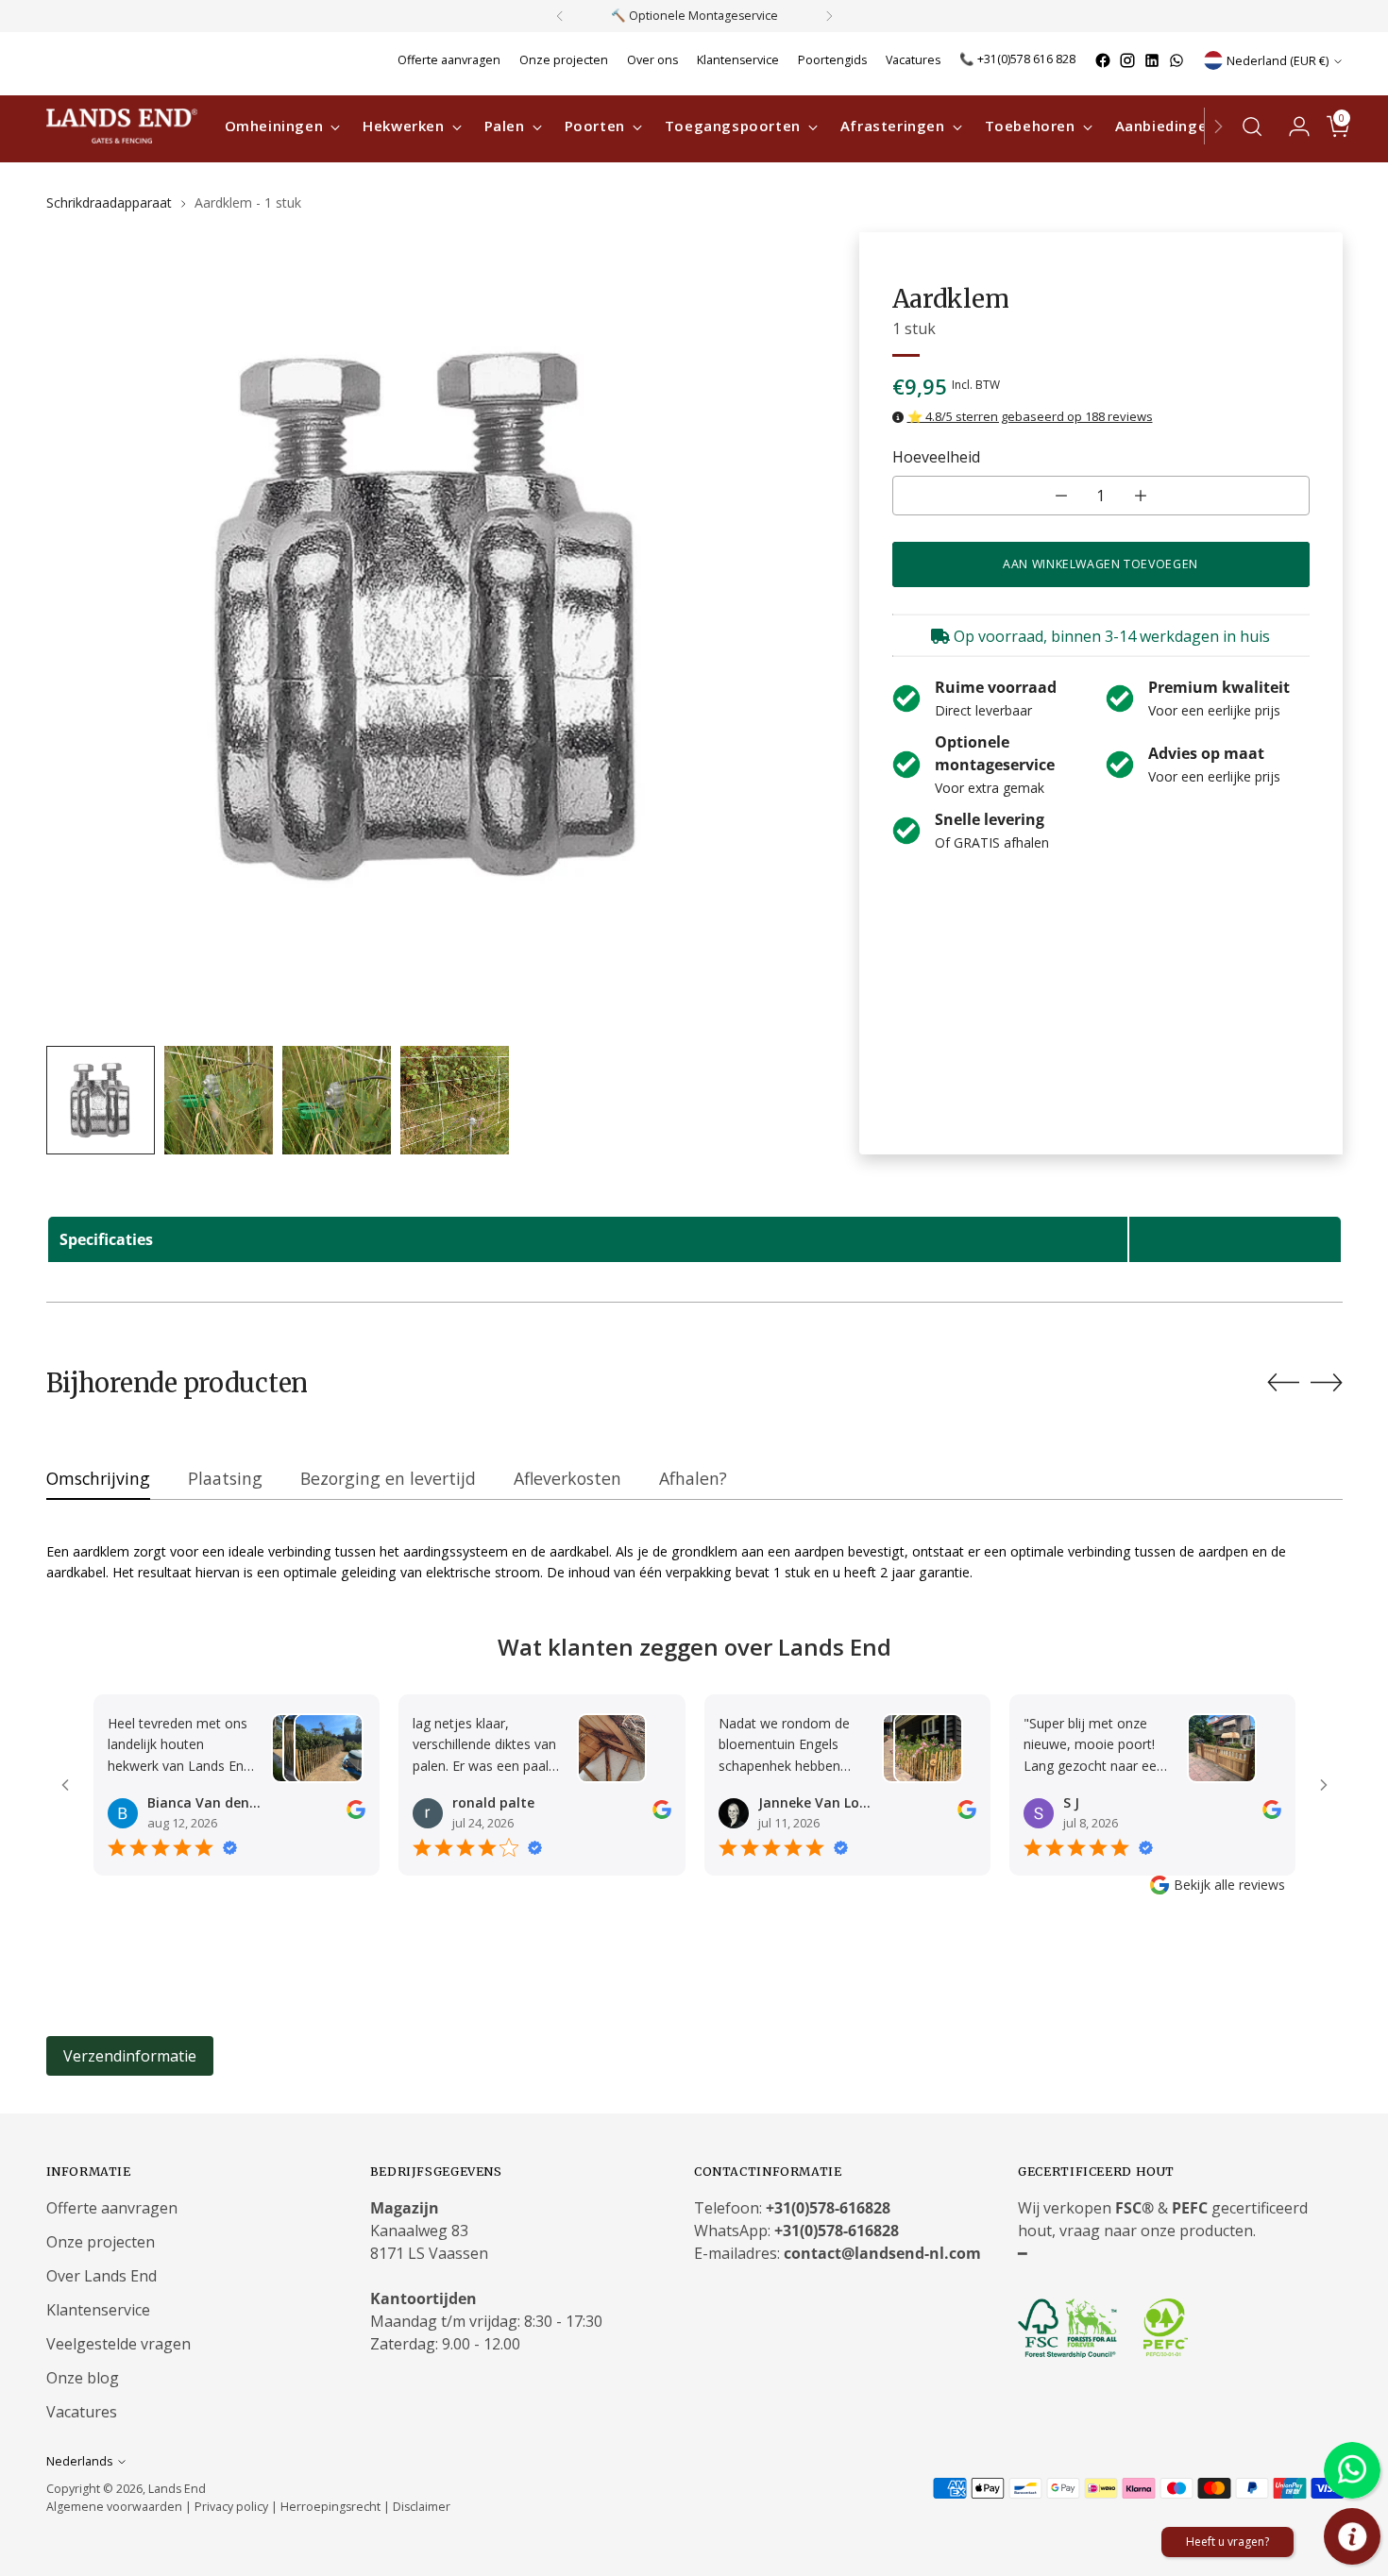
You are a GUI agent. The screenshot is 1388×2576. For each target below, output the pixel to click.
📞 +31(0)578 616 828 (1017, 59)
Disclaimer (422, 2507)
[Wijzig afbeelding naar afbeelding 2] (219, 1100)
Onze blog (83, 2378)
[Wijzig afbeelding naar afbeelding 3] (337, 1100)
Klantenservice (98, 2310)
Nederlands (79, 2461)
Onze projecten (101, 2242)
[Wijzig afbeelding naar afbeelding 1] (101, 1100)
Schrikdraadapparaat (109, 202)
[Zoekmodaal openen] (1252, 126)
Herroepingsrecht (332, 2507)
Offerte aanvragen (112, 2208)
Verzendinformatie (130, 2056)
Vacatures (82, 2412)
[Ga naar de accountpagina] (1292, 126)
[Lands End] (122, 126)
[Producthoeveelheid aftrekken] (1061, 496)
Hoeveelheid (936, 457)
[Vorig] (560, 16)
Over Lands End (102, 2276)
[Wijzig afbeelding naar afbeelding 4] (455, 1100)
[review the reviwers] (356, 1814)
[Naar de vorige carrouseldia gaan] (1283, 1383)
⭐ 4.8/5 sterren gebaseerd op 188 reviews (1030, 416)
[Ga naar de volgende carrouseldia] (1327, 1382)
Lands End (177, 2489)
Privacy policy (231, 2507)
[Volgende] (829, 16)
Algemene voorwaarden (114, 2507)
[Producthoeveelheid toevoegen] (1141, 496)
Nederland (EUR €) (1278, 61)
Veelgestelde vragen (118, 2344)
